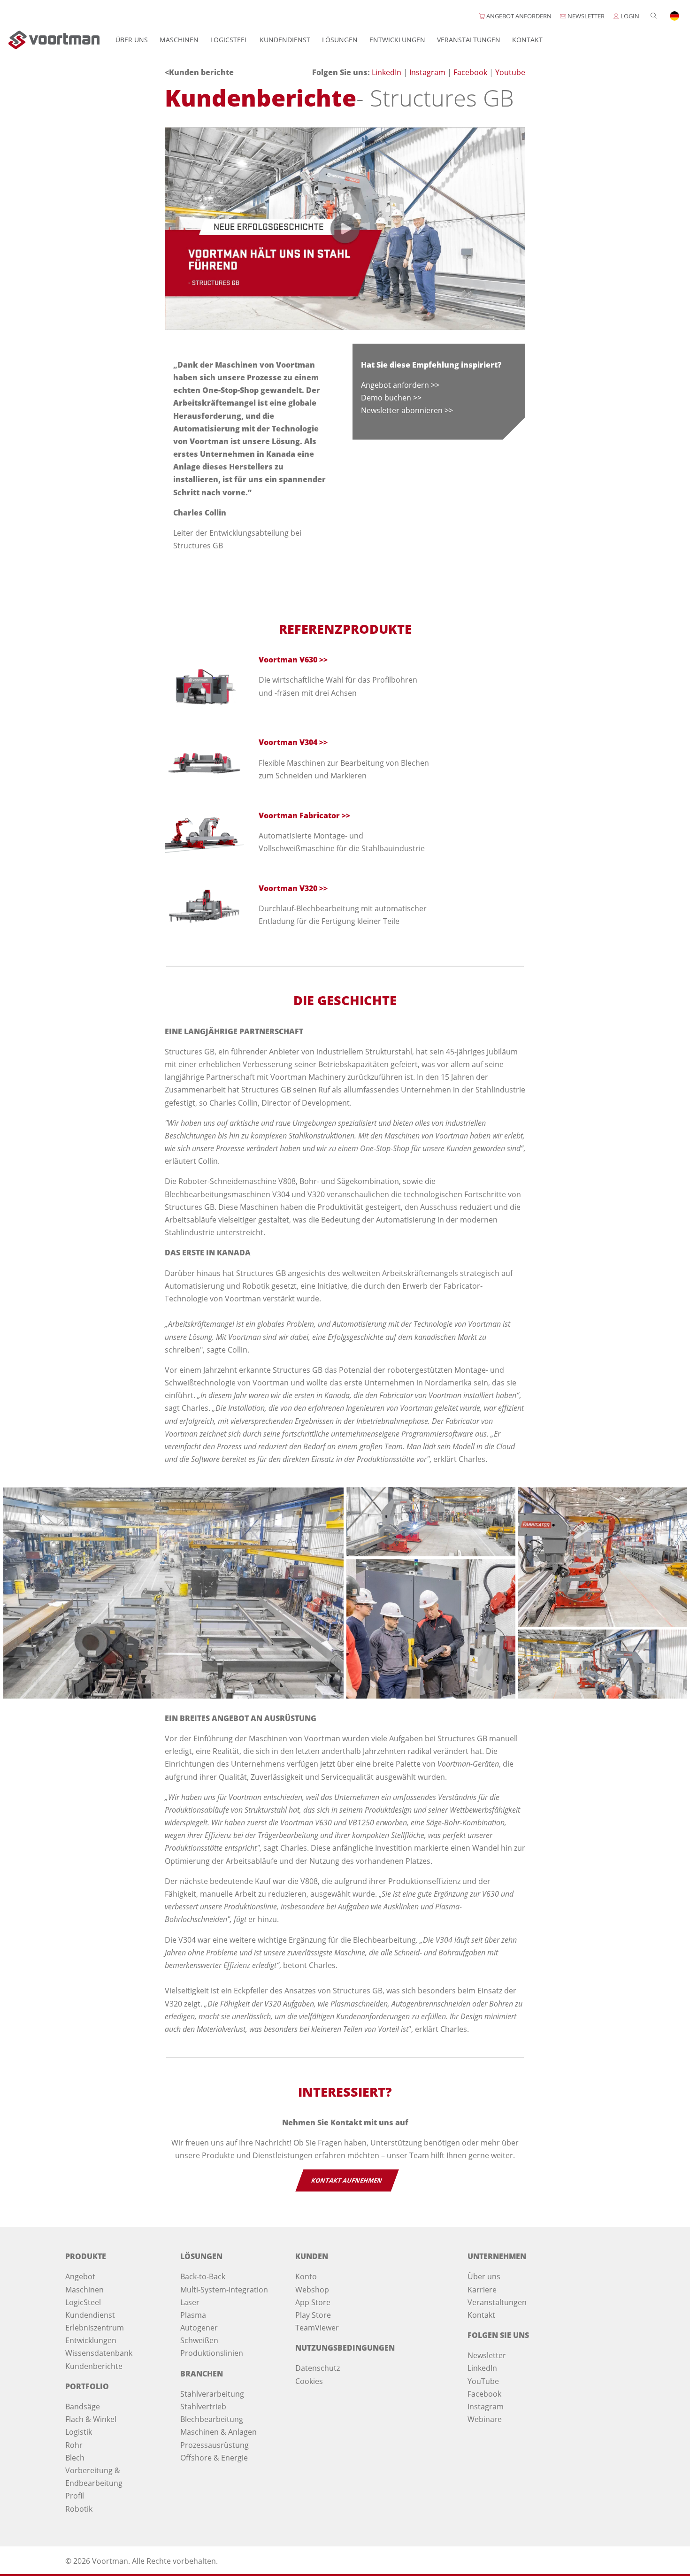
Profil (75, 2496)
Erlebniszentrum (95, 2328)
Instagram (428, 72)
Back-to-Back (203, 2276)
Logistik (79, 2432)
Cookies (309, 2381)
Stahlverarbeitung (212, 2394)
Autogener (199, 2328)
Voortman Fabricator (299, 815)
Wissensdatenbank (99, 2353)
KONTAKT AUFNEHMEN (347, 2180)
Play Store (313, 2315)
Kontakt (527, 40)
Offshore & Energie (214, 2458)
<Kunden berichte (199, 72)
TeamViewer (317, 2328)
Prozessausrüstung (215, 2445)
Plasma (193, 2315)
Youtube (510, 72)
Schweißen (199, 2340)
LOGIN (629, 16)
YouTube (483, 2381)
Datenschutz (318, 2368)
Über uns (132, 40)
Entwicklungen (397, 40)
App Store (313, 2302)
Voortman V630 (288, 660)
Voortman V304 (288, 742)
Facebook (471, 72)
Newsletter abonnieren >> (407, 410)
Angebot (80, 2276)
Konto (306, 2276)
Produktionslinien (212, 2353)
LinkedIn (387, 72)
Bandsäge (83, 2407)
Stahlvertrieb (203, 2407)
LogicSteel (229, 40)
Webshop (312, 2290)
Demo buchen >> (391, 398)
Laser (190, 2302)
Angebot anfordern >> (400, 385)
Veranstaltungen (469, 40)
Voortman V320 (288, 888)
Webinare (485, 2419)
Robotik (79, 2509)
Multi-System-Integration (224, 2290)
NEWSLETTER (585, 16)
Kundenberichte (94, 2366)
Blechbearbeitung (212, 2419)
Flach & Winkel (91, 2419)
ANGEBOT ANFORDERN (518, 16)
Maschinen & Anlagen (218, 2432)
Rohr (74, 2445)
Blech (75, 2458)
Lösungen (340, 40)
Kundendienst (285, 40)
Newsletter (487, 2355)
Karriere (482, 2290)
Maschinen (179, 40)
